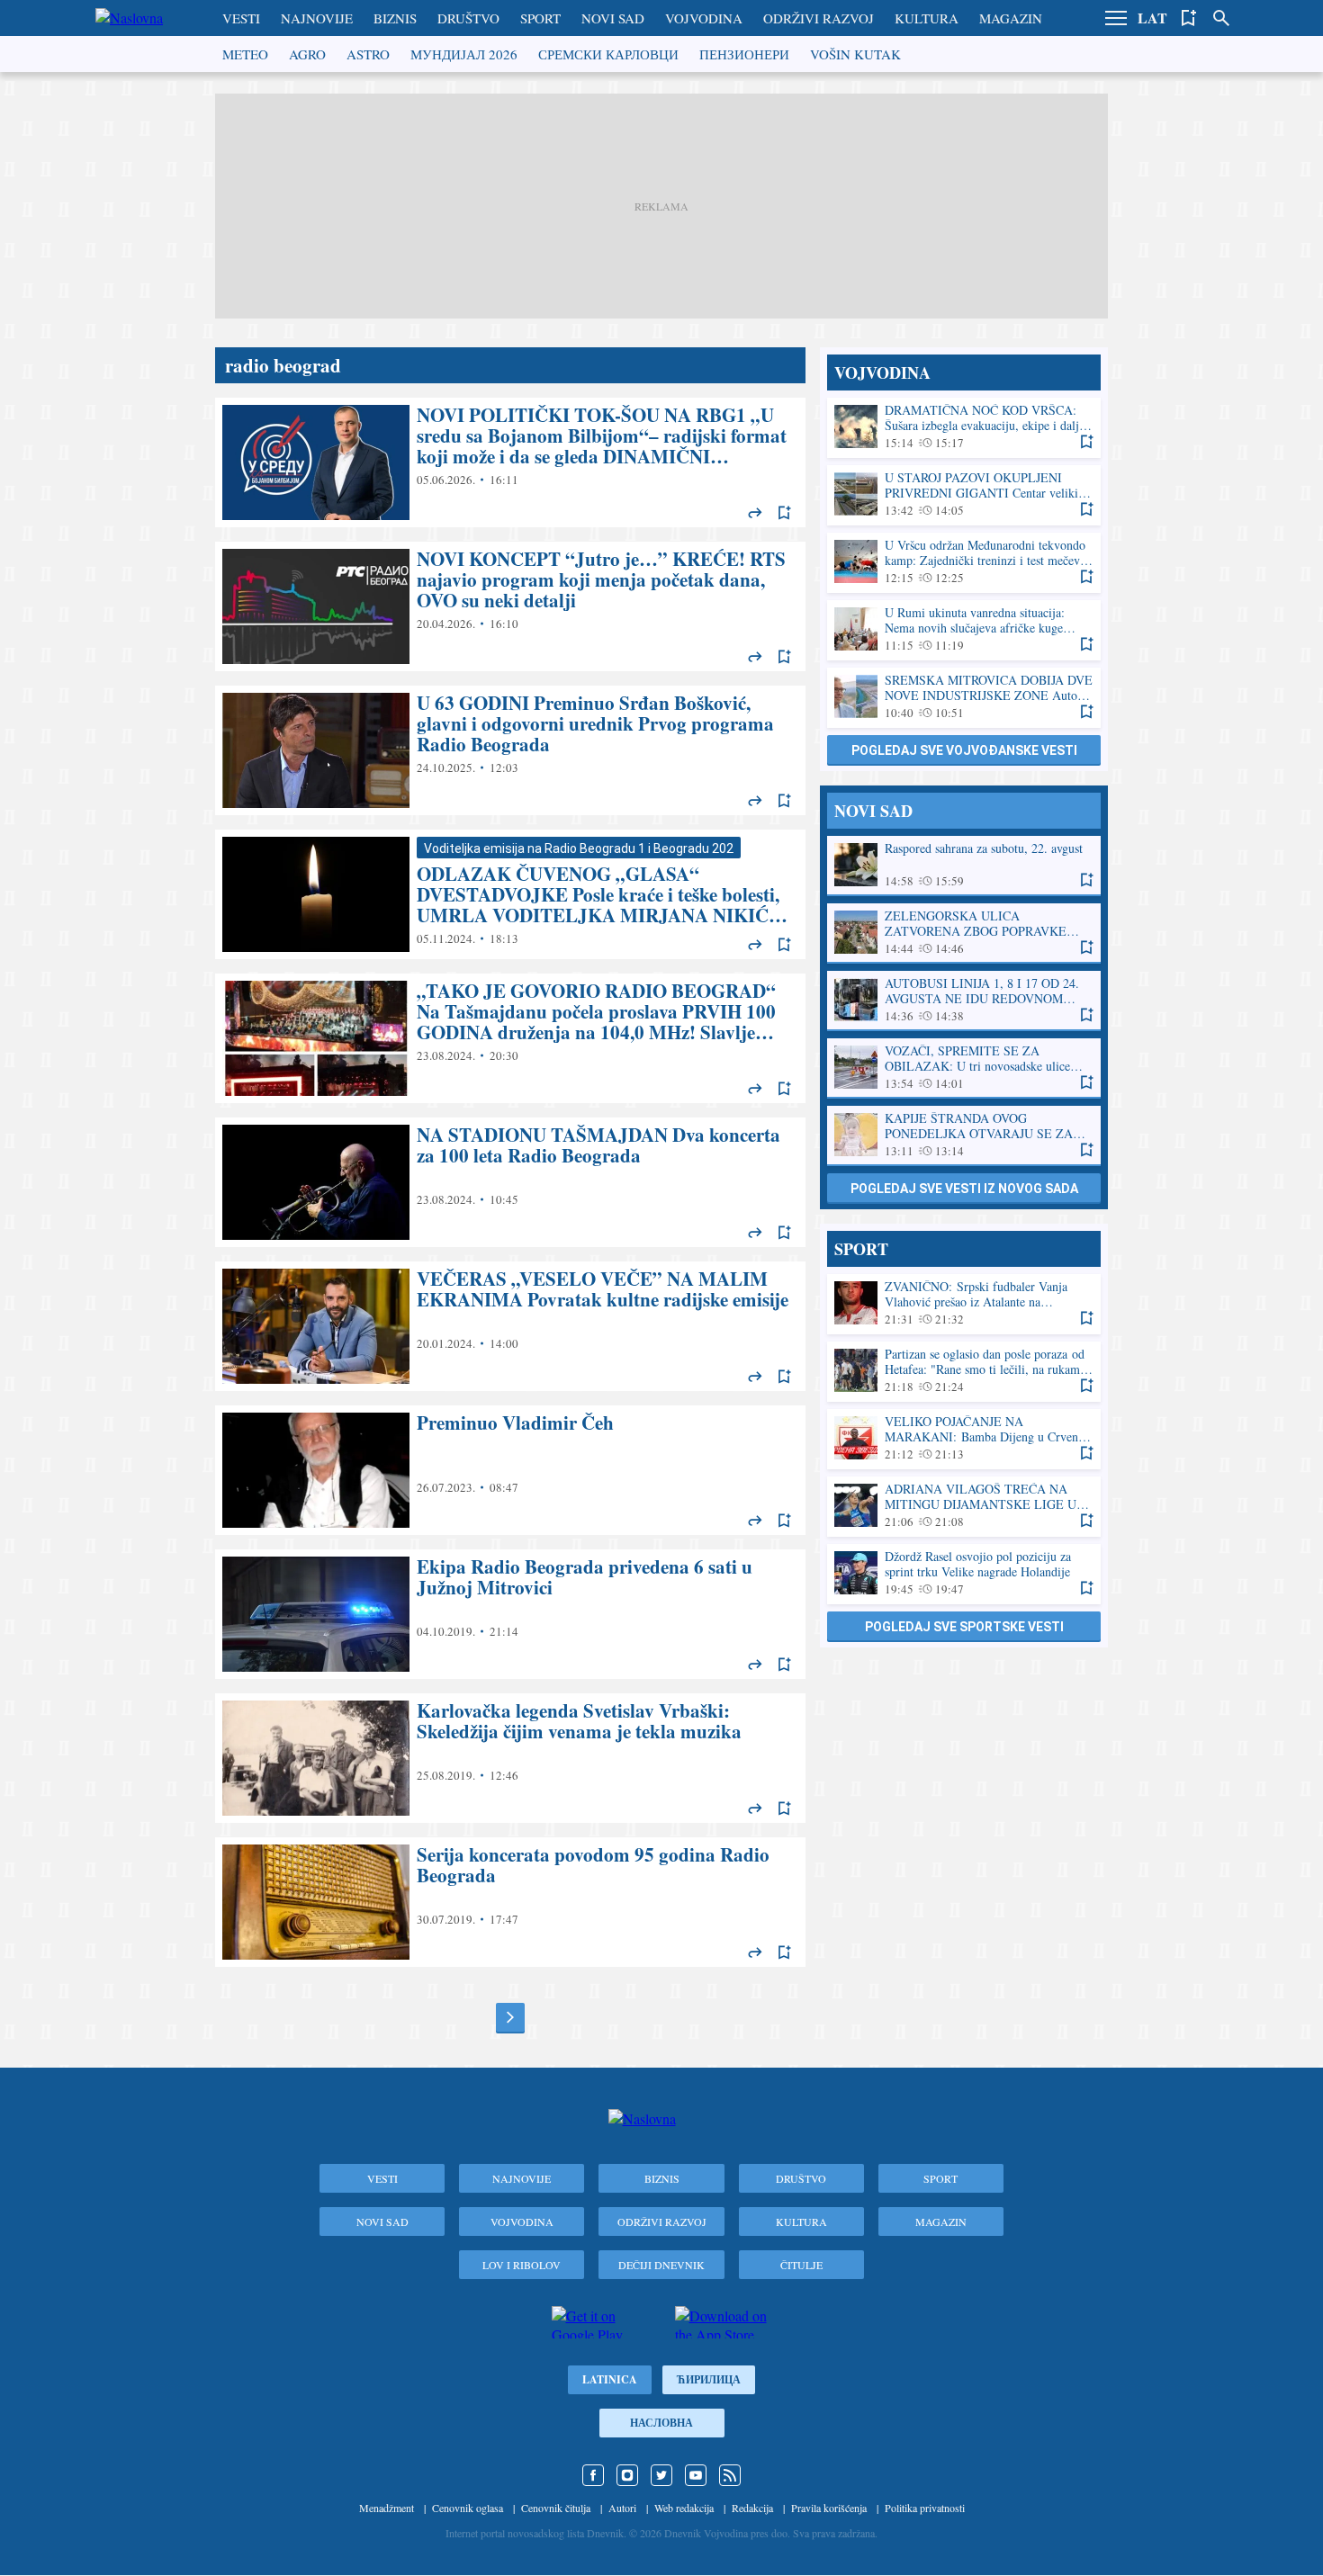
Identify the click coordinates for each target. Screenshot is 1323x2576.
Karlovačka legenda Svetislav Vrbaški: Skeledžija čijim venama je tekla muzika (510, 1758)
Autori (622, 2508)
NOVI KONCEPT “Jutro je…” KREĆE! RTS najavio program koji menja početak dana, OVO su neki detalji (510, 606)
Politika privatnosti (925, 2508)
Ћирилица (709, 2379)
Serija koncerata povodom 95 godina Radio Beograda (510, 1902)
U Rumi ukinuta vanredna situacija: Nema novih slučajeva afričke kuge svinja (964, 629)
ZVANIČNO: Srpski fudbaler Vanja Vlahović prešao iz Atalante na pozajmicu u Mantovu (964, 1303)
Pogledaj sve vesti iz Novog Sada (964, 1189)
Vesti (241, 18)
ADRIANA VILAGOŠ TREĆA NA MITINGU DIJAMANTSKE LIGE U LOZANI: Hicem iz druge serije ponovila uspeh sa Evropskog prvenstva (964, 1506)
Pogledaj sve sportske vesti (964, 1627)
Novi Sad (613, 18)
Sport (540, 18)
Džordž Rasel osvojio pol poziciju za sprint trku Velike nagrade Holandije (964, 1573)
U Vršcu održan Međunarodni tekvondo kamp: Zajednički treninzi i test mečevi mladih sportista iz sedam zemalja (964, 562)
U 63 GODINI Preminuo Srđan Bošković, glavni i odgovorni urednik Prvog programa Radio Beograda (510, 750)
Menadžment (387, 2508)
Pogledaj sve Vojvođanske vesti (964, 750)
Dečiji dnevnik (661, 2265)
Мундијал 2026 (464, 54)
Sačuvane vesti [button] (1189, 18)
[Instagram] (627, 2475)
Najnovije (317, 18)
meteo (245, 54)
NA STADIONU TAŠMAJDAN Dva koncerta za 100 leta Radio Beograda (510, 1182)
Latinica (610, 2379)
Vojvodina (704, 18)
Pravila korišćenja (829, 2508)
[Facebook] (593, 2475)
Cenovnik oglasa (468, 2508)
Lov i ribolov (522, 2265)
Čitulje (801, 2265)
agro (307, 54)
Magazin (1011, 18)
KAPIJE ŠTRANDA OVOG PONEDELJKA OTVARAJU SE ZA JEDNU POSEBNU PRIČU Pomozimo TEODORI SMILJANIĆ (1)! (964, 1135)
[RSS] (730, 2475)
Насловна (661, 2423)
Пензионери (744, 54)
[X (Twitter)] (661, 2475)
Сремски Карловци (608, 54)
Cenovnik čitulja (556, 2508)
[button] (1116, 18)
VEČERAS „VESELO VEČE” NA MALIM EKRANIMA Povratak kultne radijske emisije (510, 1326)
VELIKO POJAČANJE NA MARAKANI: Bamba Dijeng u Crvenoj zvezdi (964, 1438)
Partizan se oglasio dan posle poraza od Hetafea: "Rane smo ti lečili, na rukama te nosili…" (964, 1371)
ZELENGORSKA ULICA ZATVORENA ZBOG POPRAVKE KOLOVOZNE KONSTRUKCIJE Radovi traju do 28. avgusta (964, 933)
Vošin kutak (855, 54)
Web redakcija (684, 2508)
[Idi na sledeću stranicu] (510, 2017)
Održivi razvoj (819, 18)
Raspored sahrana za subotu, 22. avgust (964, 865)
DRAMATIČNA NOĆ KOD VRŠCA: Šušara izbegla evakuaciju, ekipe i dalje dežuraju (964, 427)
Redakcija (752, 2508)
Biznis (395, 18)
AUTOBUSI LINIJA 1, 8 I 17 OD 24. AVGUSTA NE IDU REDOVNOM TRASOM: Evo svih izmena (964, 1000)
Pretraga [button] (1221, 18)
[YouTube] (696, 2475)
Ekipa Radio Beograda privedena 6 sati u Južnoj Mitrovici (510, 1614)
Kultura (927, 18)
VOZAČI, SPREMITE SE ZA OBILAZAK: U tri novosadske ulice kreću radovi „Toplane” (964, 1068)
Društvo (468, 18)
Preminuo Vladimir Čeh (510, 1470)
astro (368, 54)
